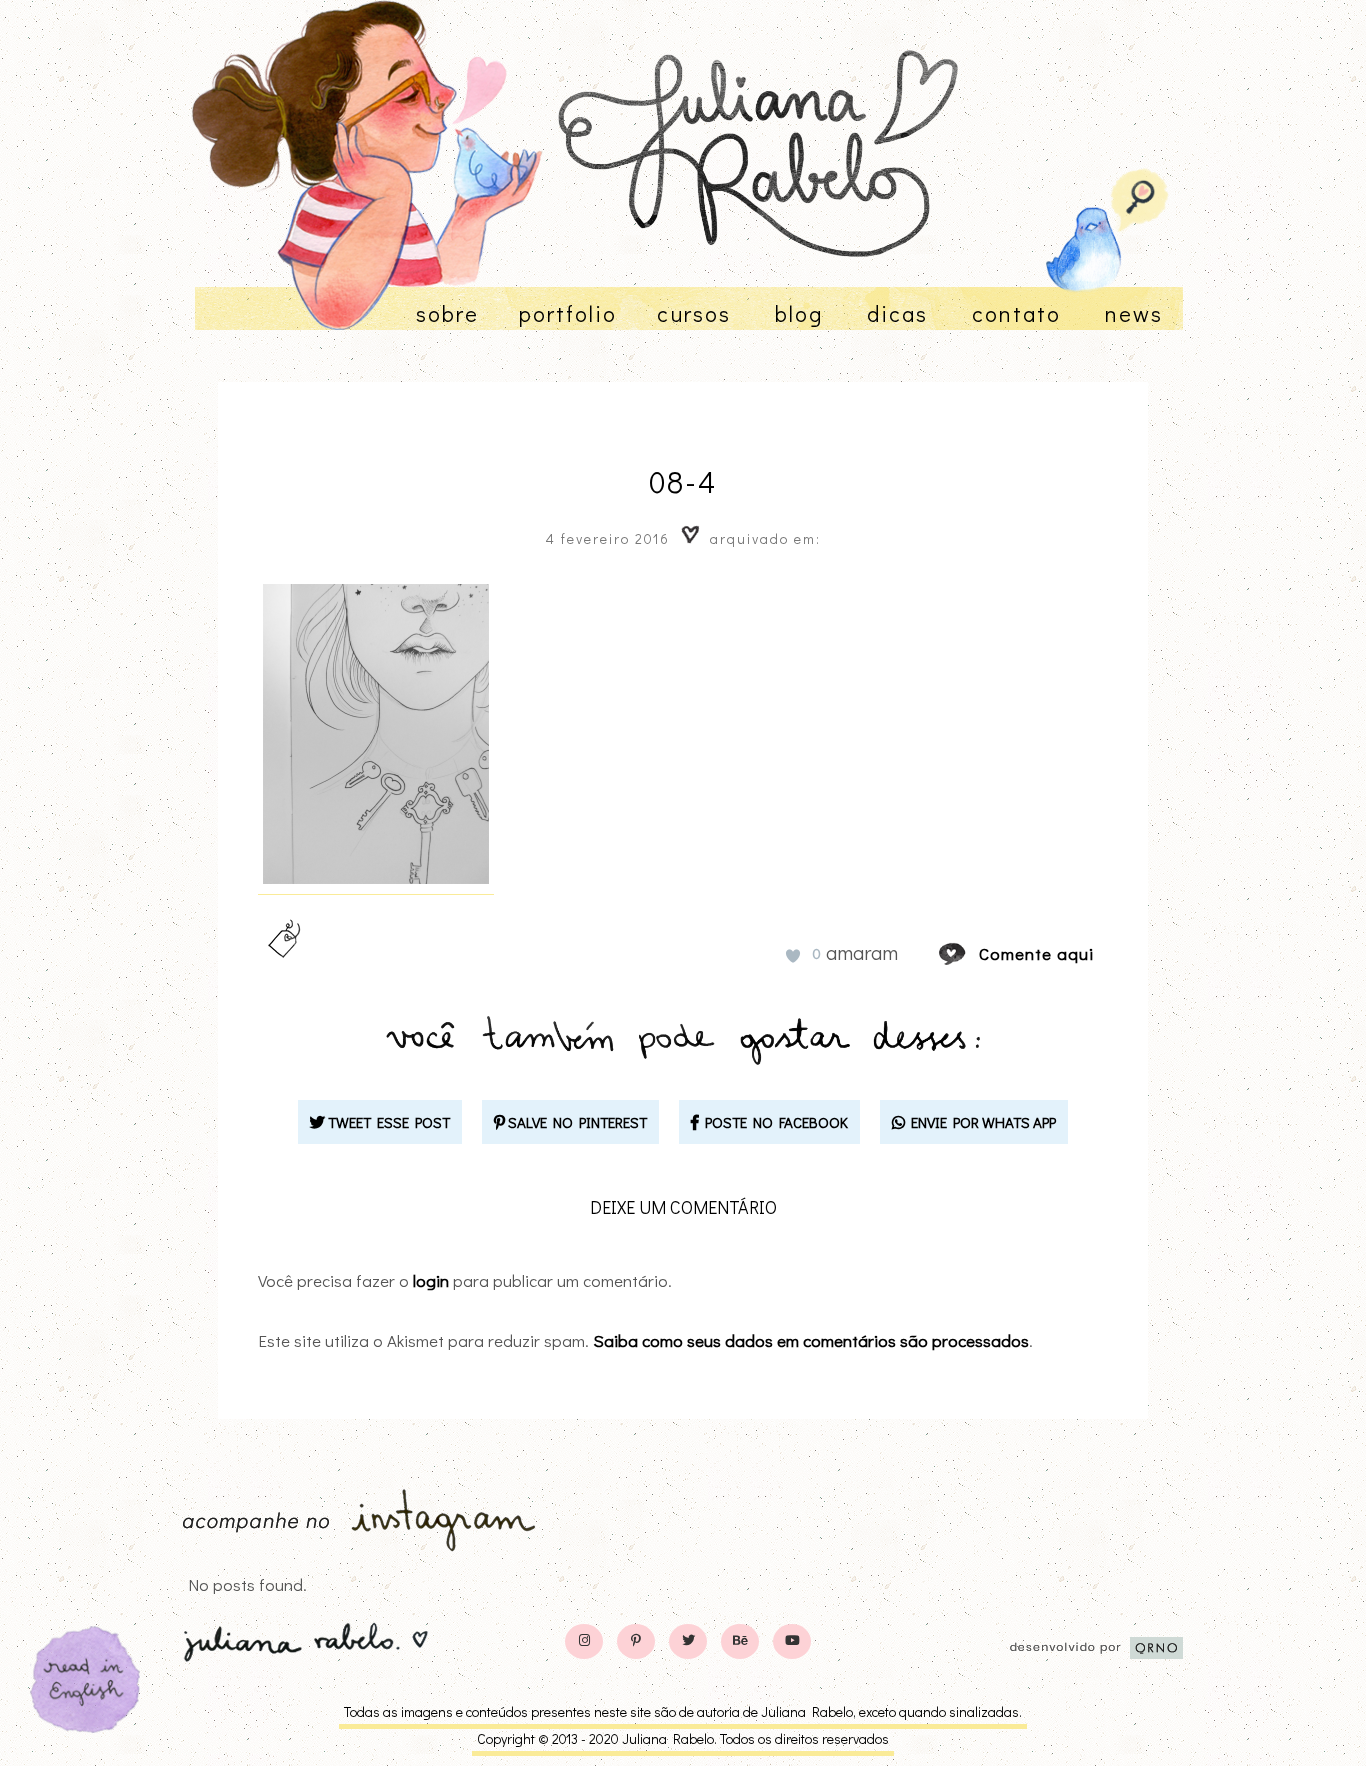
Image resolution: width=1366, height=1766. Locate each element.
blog (799, 313)
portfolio (568, 313)
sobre (447, 313)
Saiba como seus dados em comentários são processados (811, 1340)
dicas (897, 313)
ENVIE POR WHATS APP (980, 1122)
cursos (694, 313)
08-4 (683, 481)
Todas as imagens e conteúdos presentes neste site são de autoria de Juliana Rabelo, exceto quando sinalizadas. (683, 1711)
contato (1016, 313)
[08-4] (971, 953)
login (431, 1280)
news (1134, 313)
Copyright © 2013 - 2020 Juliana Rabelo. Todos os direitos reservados (683, 1738)
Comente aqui (1036, 953)
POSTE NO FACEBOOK (773, 1122)
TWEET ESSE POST (387, 1122)
